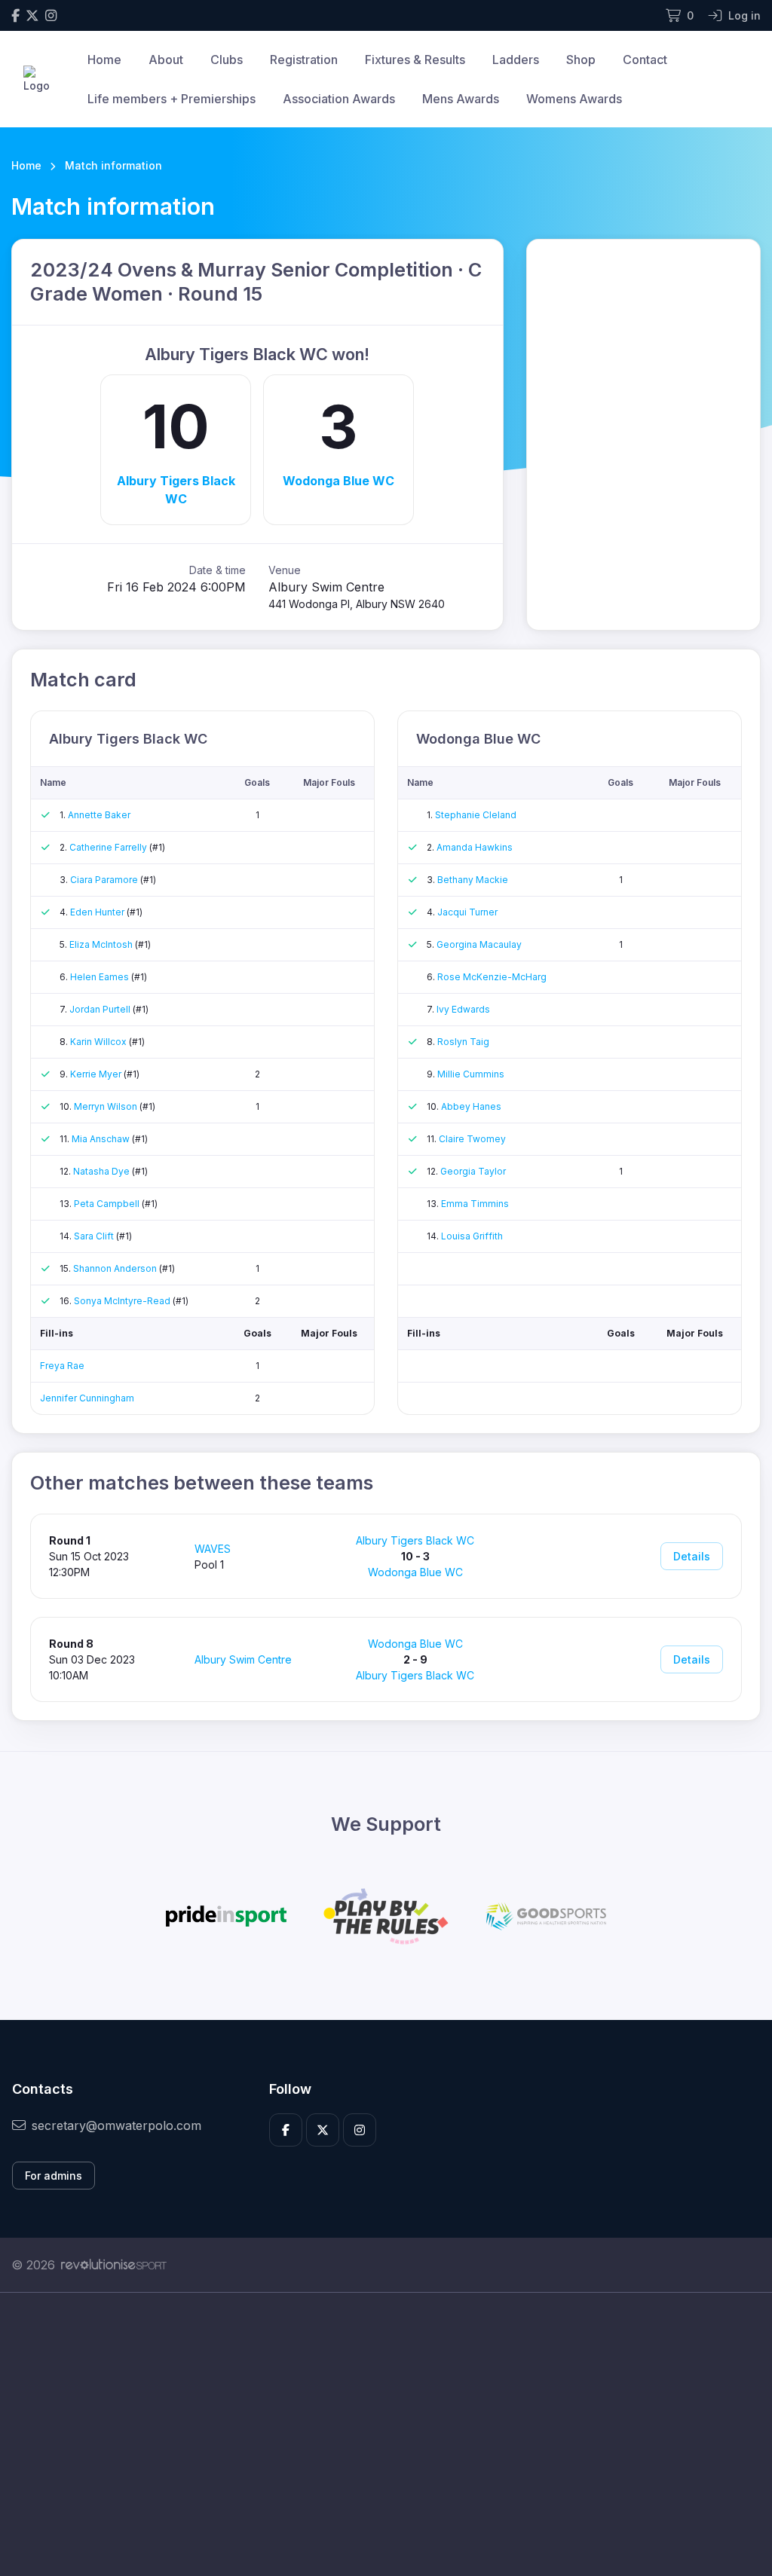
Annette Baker (99, 815)
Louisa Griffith (472, 1236)
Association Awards (339, 99)
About (166, 60)
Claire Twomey (472, 1139)
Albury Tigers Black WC (176, 490)
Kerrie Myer (97, 1074)
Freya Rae (62, 1366)
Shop (581, 60)
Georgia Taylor (473, 1171)
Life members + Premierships (172, 99)
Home (104, 60)
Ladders (516, 60)
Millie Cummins (471, 1074)
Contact (645, 60)
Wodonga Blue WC (339, 481)
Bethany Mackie (473, 880)
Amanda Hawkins (475, 847)
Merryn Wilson (107, 1106)
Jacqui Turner (467, 912)
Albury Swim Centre (243, 1659)
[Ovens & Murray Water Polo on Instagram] (51, 15)
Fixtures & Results (415, 60)
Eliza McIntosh (102, 944)
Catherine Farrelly (109, 847)
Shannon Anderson (116, 1268)
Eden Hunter (98, 912)
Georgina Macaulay (479, 944)
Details (692, 1556)
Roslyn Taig (463, 1042)
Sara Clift (95, 1236)
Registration (304, 60)
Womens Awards (574, 99)
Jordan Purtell (101, 1009)
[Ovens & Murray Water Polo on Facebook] (15, 15)
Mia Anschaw (102, 1139)
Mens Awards (461, 99)
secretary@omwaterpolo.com (116, 2125)
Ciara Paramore (105, 880)
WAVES (213, 1549)
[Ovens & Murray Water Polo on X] (32, 15)
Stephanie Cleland (476, 815)
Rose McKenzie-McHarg (492, 977)
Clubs (227, 60)
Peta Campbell (108, 1204)
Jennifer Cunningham (87, 1398)
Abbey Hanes (471, 1106)
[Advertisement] (386, 2434)
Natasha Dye (103, 1171)
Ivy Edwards (463, 1009)
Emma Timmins (475, 1204)
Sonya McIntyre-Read (123, 1301)
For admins (54, 2176)
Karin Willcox (100, 1042)
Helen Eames (101, 977)
